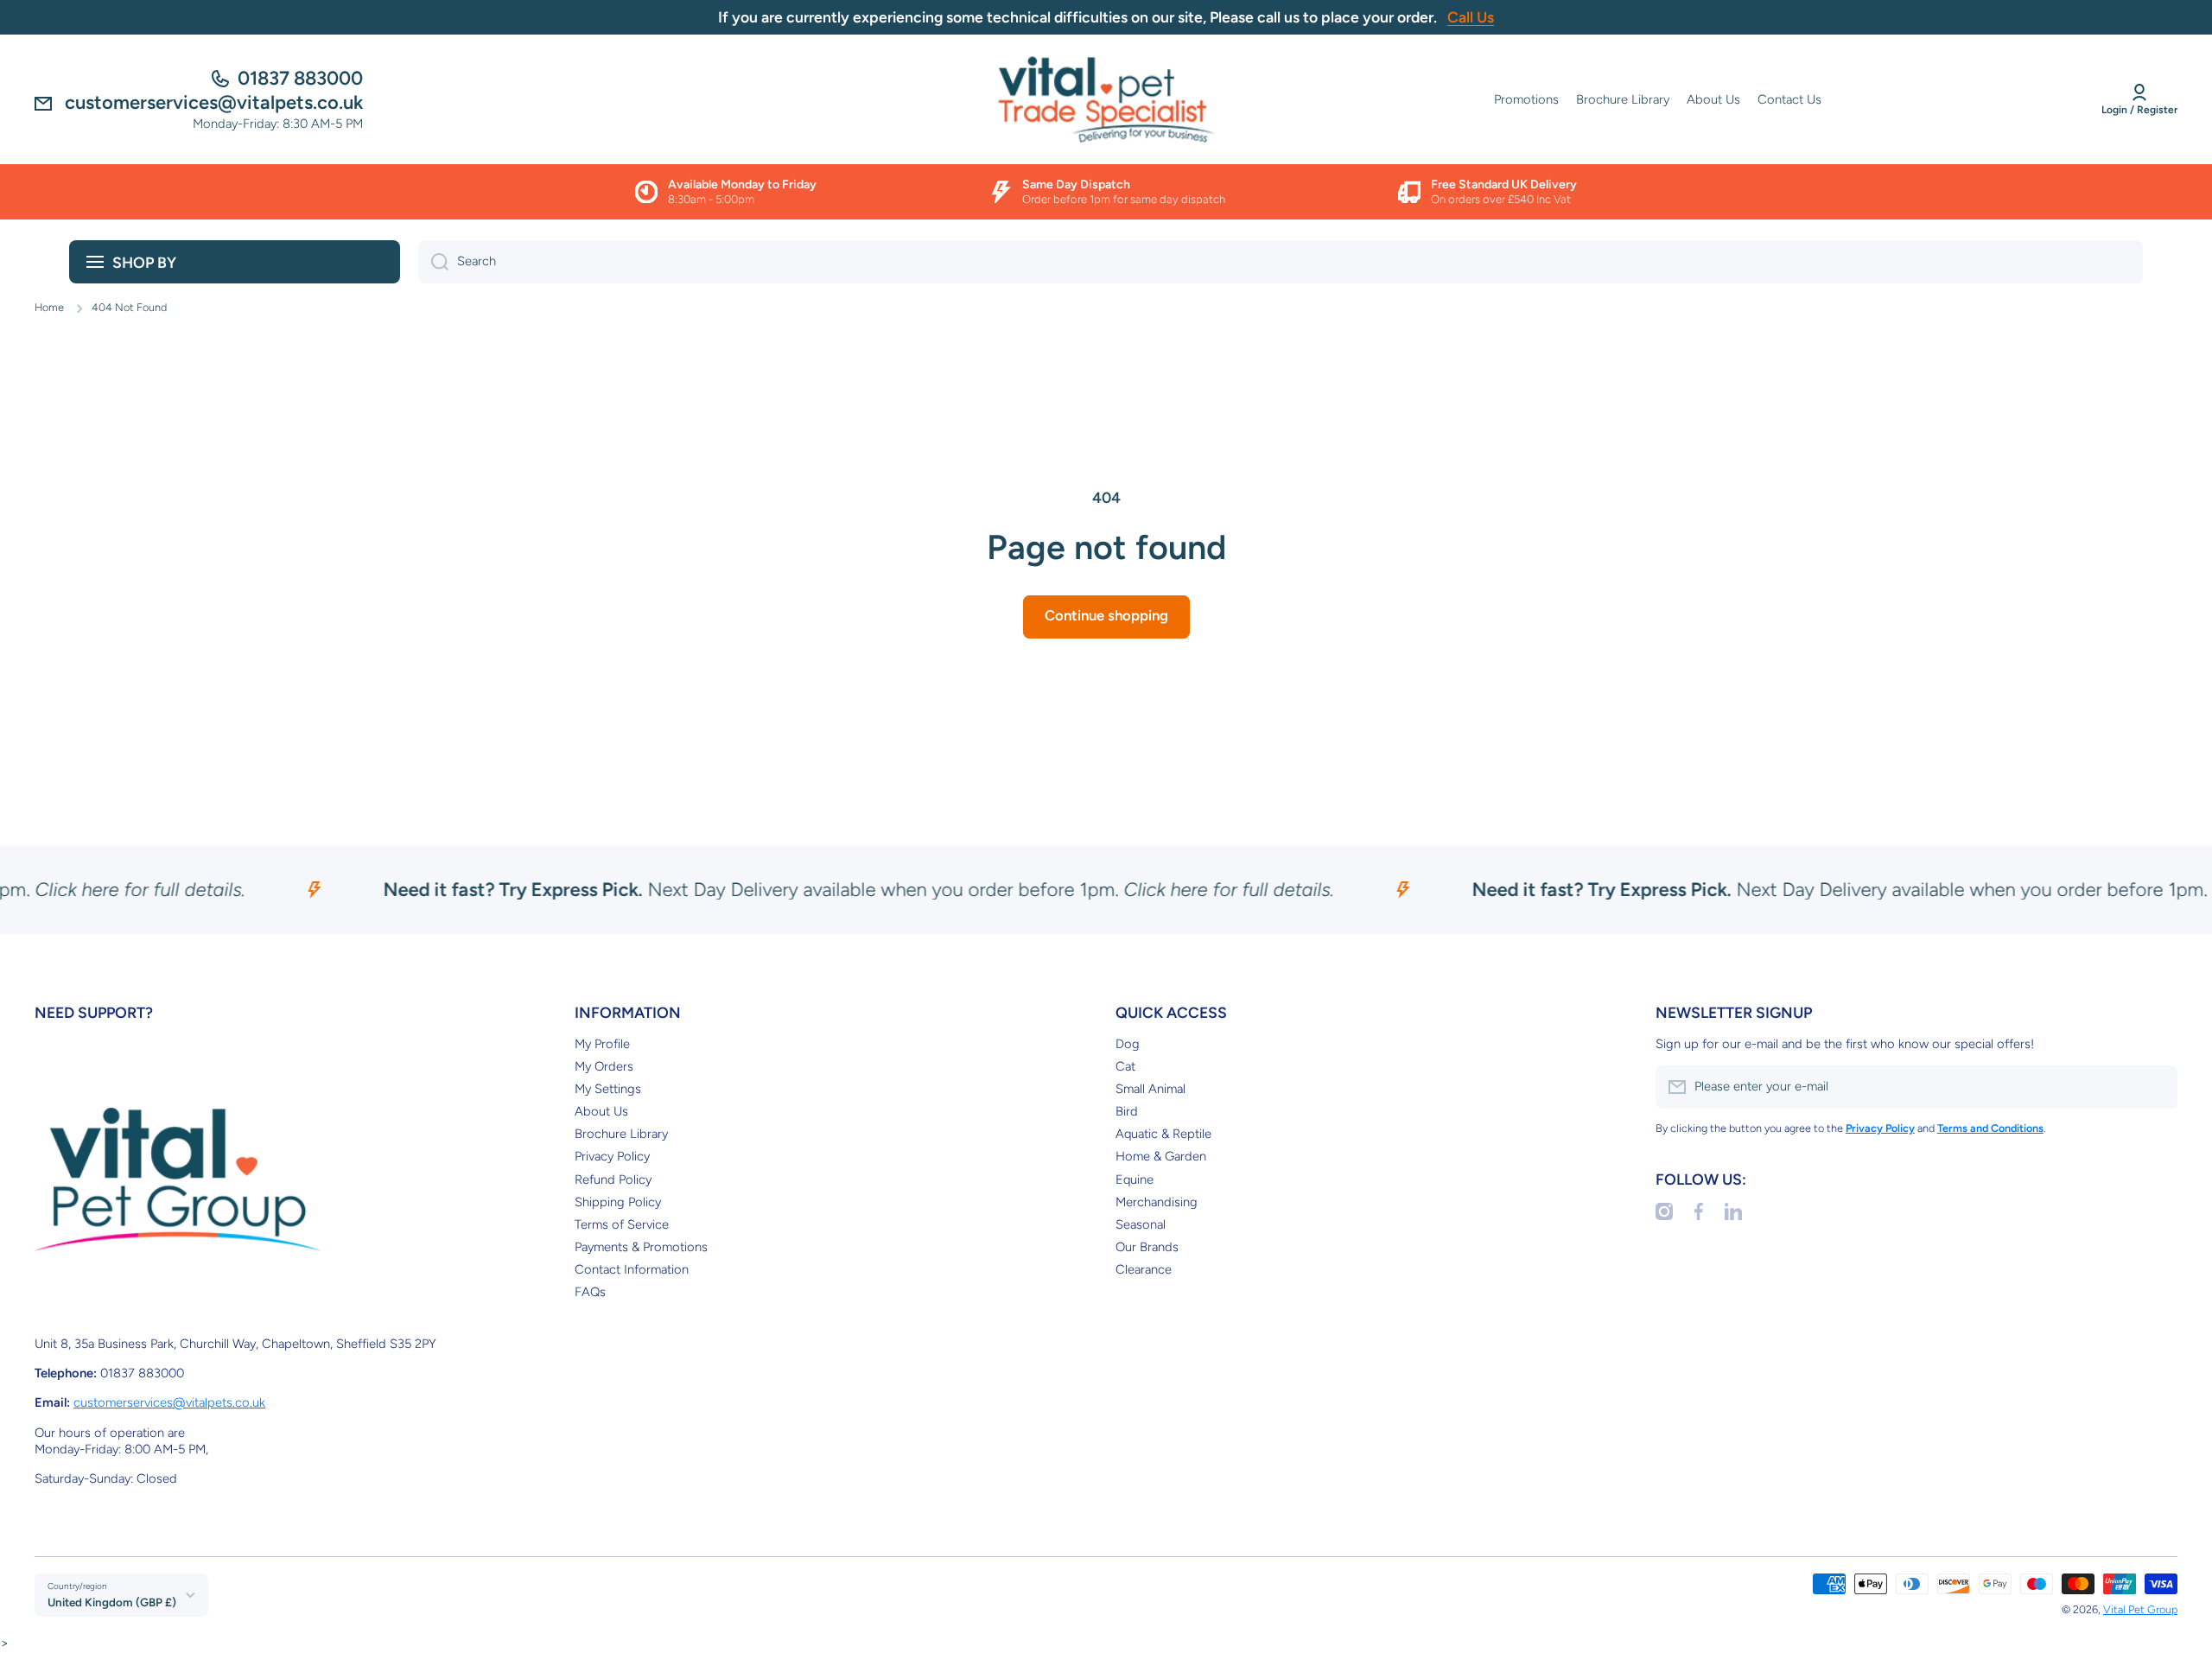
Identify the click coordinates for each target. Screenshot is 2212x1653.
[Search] (433, 262)
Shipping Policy (618, 1202)
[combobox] (1281, 262)
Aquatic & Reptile (1163, 1134)
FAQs (590, 1292)
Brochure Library (621, 1134)
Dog (1128, 1044)
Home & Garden (1161, 1156)
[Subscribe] (2156, 1087)
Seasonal (1141, 1224)
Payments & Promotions (641, 1247)
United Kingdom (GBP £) (112, 1602)
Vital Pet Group (2140, 1609)
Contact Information (632, 1269)
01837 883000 (300, 78)
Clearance (1144, 1269)
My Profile (602, 1044)
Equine (1135, 1179)
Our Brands (1147, 1247)
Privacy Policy (612, 1156)
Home (49, 307)
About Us (601, 1111)
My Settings (608, 1089)
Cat (1125, 1066)
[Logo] (1106, 99)
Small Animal (1150, 1089)
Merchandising (1157, 1202)
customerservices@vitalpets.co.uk (169, 1402)
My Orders (604, 1066)
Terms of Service (622, 1224)
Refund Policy (613, 1179)
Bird (1127, 1111)
